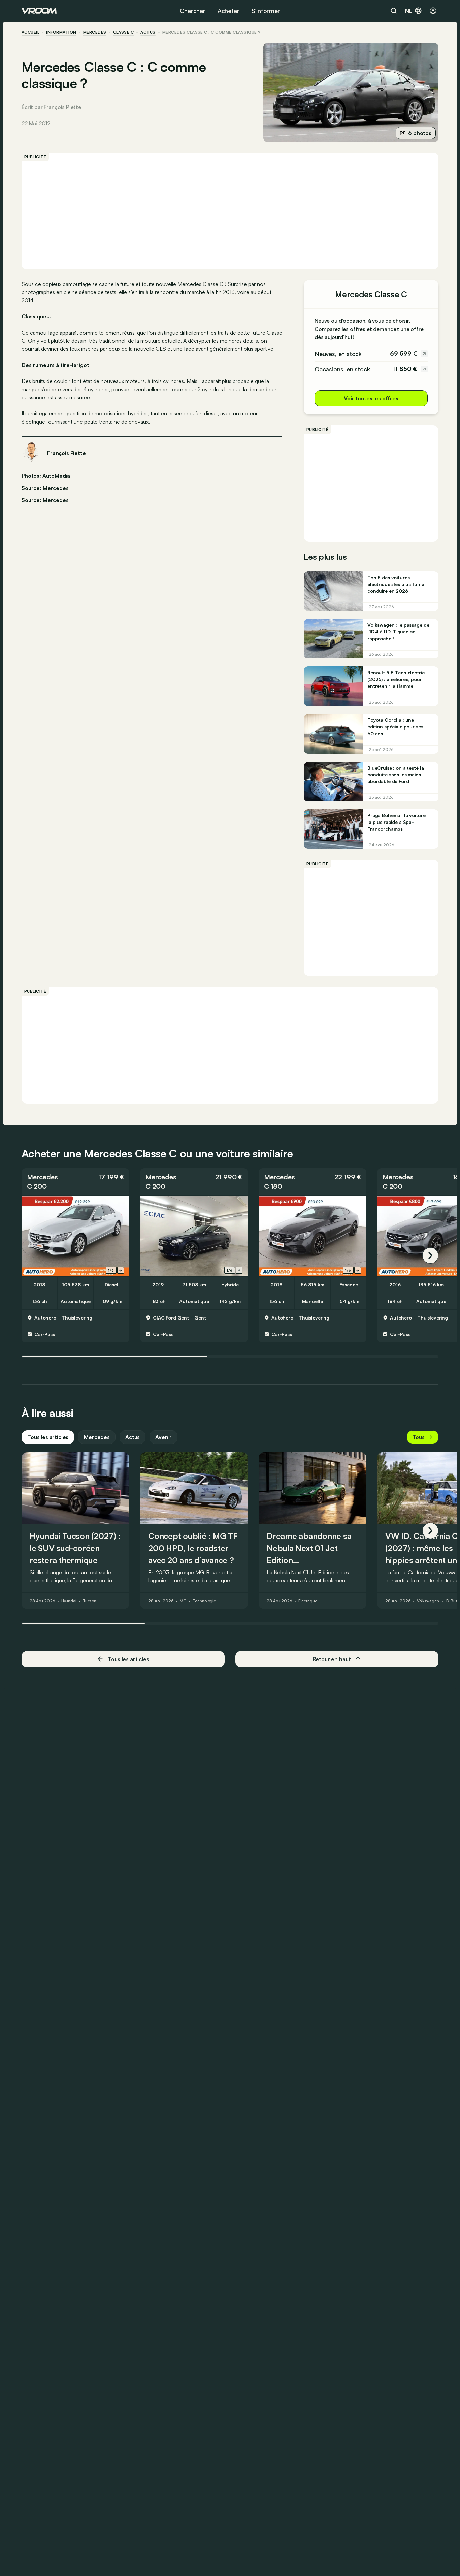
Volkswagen (428, 1601)
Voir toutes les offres (371, 398)
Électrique (308, 1601)
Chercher (193, 11)
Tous (419, 1437)
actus (148, 32)
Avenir (163, 1437)
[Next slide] (121, 1270)
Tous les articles (48, 1437)
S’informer (266, 11)
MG (183, 1601)
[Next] (430, 1255)
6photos (420, 133)
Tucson (90, 1601)
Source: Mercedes (45, 487)
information (61, 32)
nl (409, 11)
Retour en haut (332, 1659)
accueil (30, 32)
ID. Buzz (453, 1601)
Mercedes (95, 32)
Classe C (124, 32)
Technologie (204, 1601)
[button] (75, 1182)
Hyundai (69, 1601)
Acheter (228, 11)
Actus (133, 1437)
